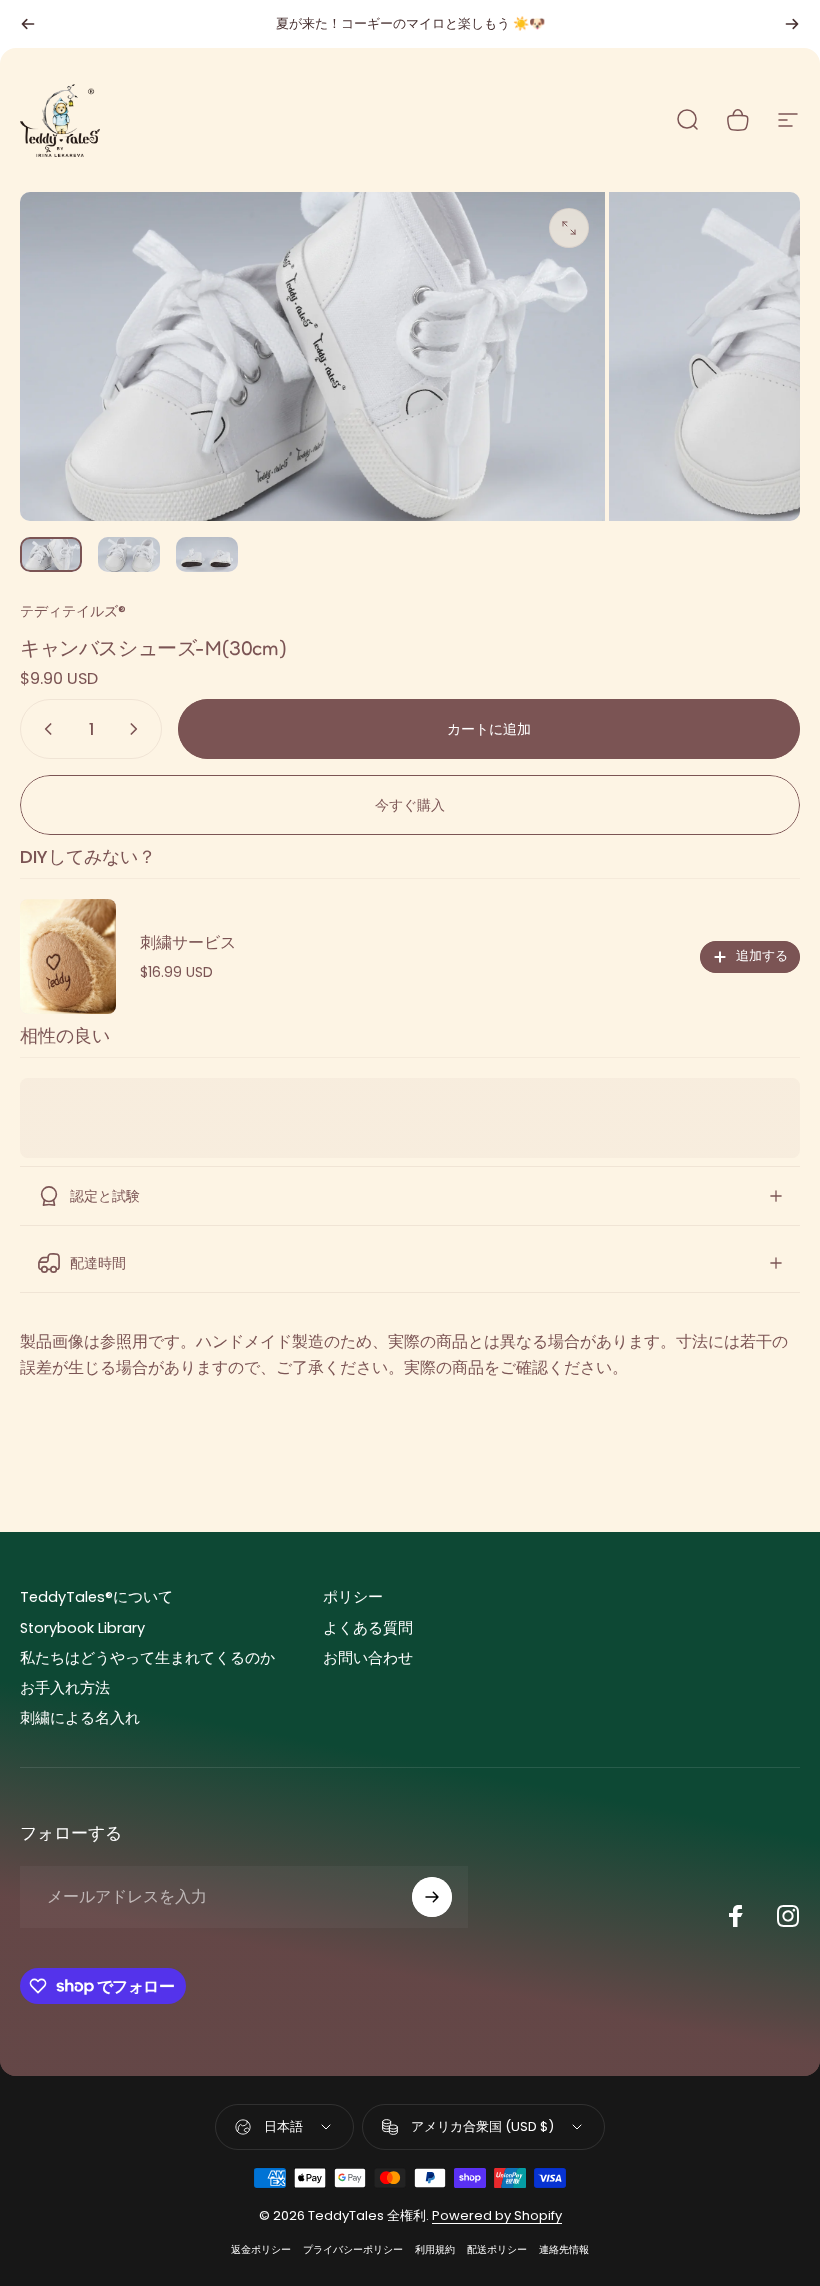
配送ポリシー (497, 2249)
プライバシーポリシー (353, 2249)
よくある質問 (368, 1628)
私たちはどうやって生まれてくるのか (147, 1658)
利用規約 (435, 2249)
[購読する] (432, 1897)
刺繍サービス (188, 942)
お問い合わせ (368, 1658)
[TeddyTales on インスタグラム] (788, 1916)
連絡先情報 (564, 2249)
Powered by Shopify (497, 2215)
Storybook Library (82, 1628)
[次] (792, 24)
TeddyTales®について (96, 1597)
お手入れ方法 (65, 1688)
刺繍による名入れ (80, 1718)
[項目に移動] (51, 554)
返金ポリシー (261, 2249)
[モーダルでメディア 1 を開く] (569, 228)
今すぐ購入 (410, 805)
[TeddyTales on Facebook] (736, 1916)
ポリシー (353, 1597)
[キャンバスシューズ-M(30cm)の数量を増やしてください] (138, 729)
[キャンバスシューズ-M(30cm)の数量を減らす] (44, 729)
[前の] (28, 24)
